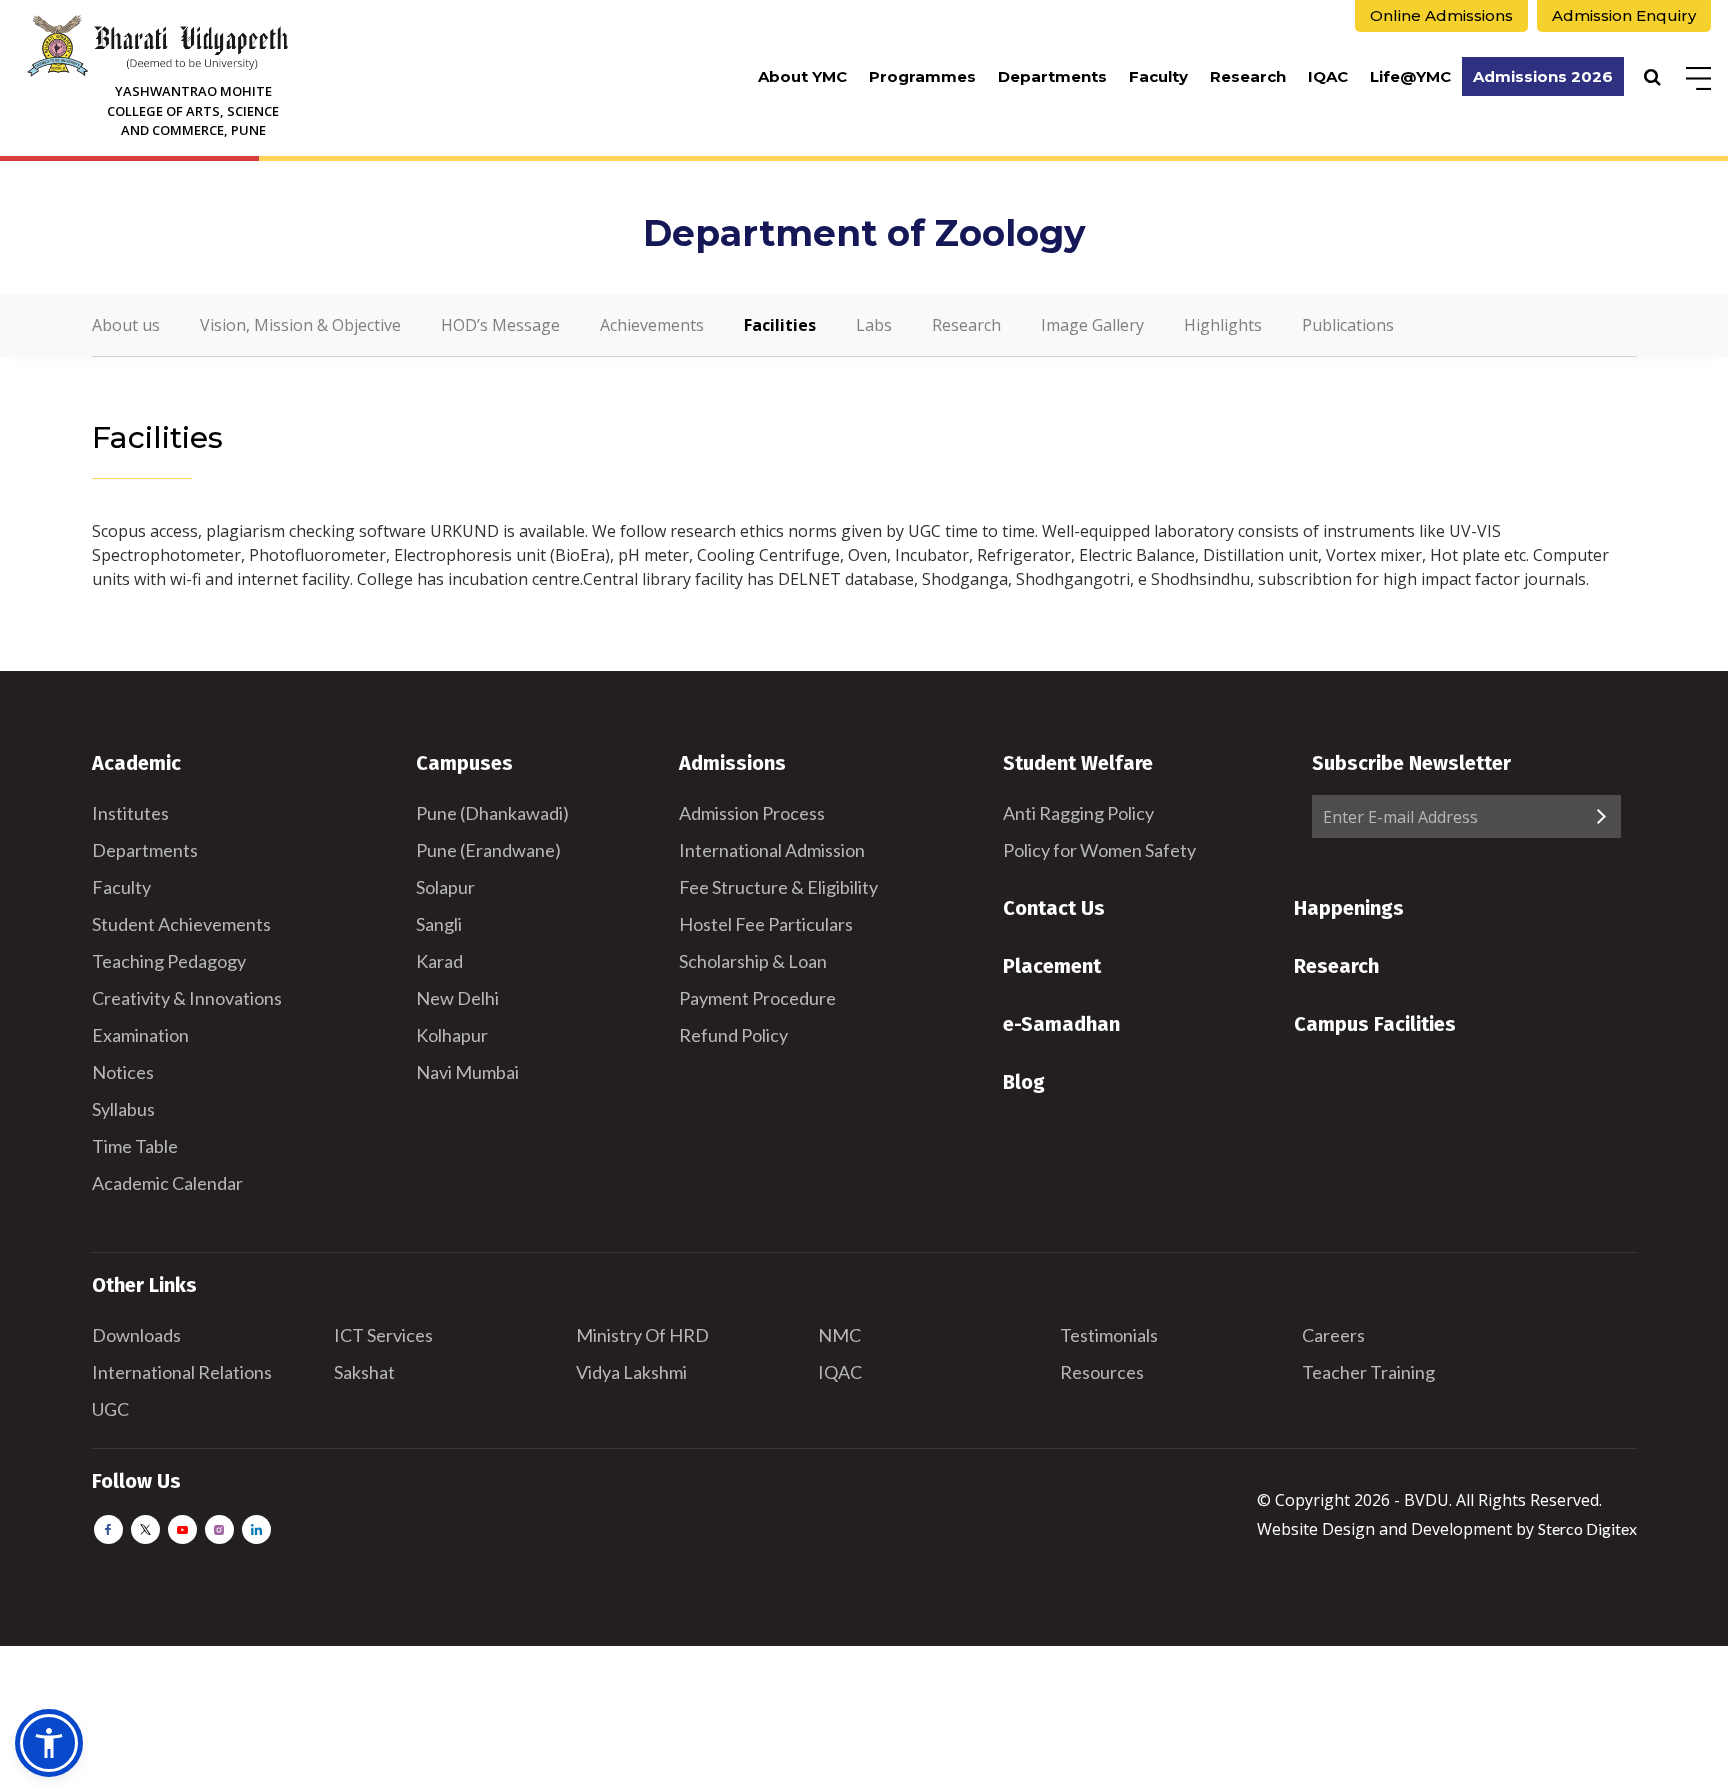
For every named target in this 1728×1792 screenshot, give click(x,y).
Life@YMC (1410, 76)
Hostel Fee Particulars (766, 924)
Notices (123, 1072)
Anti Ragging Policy (1078, 813)
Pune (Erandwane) (488, 850)
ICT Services (383, 1335)
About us (126, 325)
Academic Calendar (167, 1183)
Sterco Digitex (1587, 1528)
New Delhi (457, 998)
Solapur (445, 887)
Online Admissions (1441, 15)
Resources (1102, 1372)
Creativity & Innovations (187, 998)
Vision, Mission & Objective (300, 325)
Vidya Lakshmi (631, 1372)
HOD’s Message (500, 325)
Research (1248, 76)
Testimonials (1109, 1335)
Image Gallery (1092, 325)
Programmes (922, 76)
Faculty (1158, 76)
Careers (1333, 1335)
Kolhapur (452, 1035)
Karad (439, 961)
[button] (49, 1743)
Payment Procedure (757, 998)
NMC (839, 1335)
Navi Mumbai (467, 1072)
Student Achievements (181, 924)
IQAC (1328, 76)
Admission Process (752, 813)
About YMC (802, 76)
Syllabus (123, 1109)
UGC (110, 1409)
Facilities (780, 325)
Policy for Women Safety (1099, 850)
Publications (1348, 325)
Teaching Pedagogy (169, 961)
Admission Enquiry (1624, 15)
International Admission (772, 850)
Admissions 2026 (1543, 76)
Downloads (136, 1335)
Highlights (1223, 325)
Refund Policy (733, 1035)
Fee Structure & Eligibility (778, 887)
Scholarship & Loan (753, 961)
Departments (1052, 76)
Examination (140, 1035)
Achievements (652, 325)
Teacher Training (1368, 1372)
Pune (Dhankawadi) (492, 813)
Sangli (439, 924)
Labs (874, 325)
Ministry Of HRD (642, 1335)
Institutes (130, 813)
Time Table (135, 1146)
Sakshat (364, 1372)
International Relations (182, 1372)
